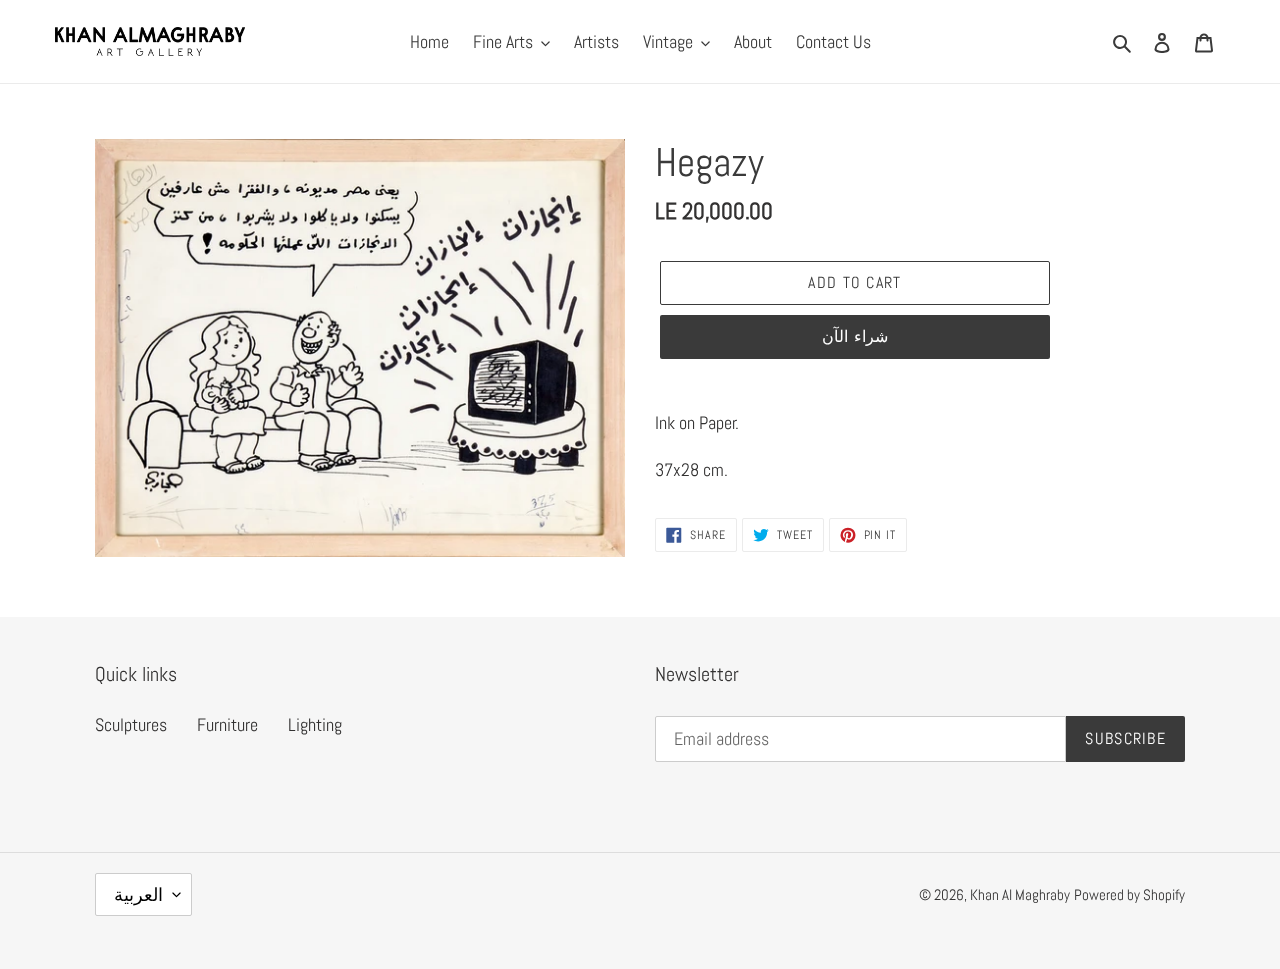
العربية (138, 894)
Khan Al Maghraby (1020, 894)
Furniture (227, 724)
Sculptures (131, 724)
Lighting (315, 724)
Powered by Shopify (1129, 894)
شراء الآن (854, 336)
